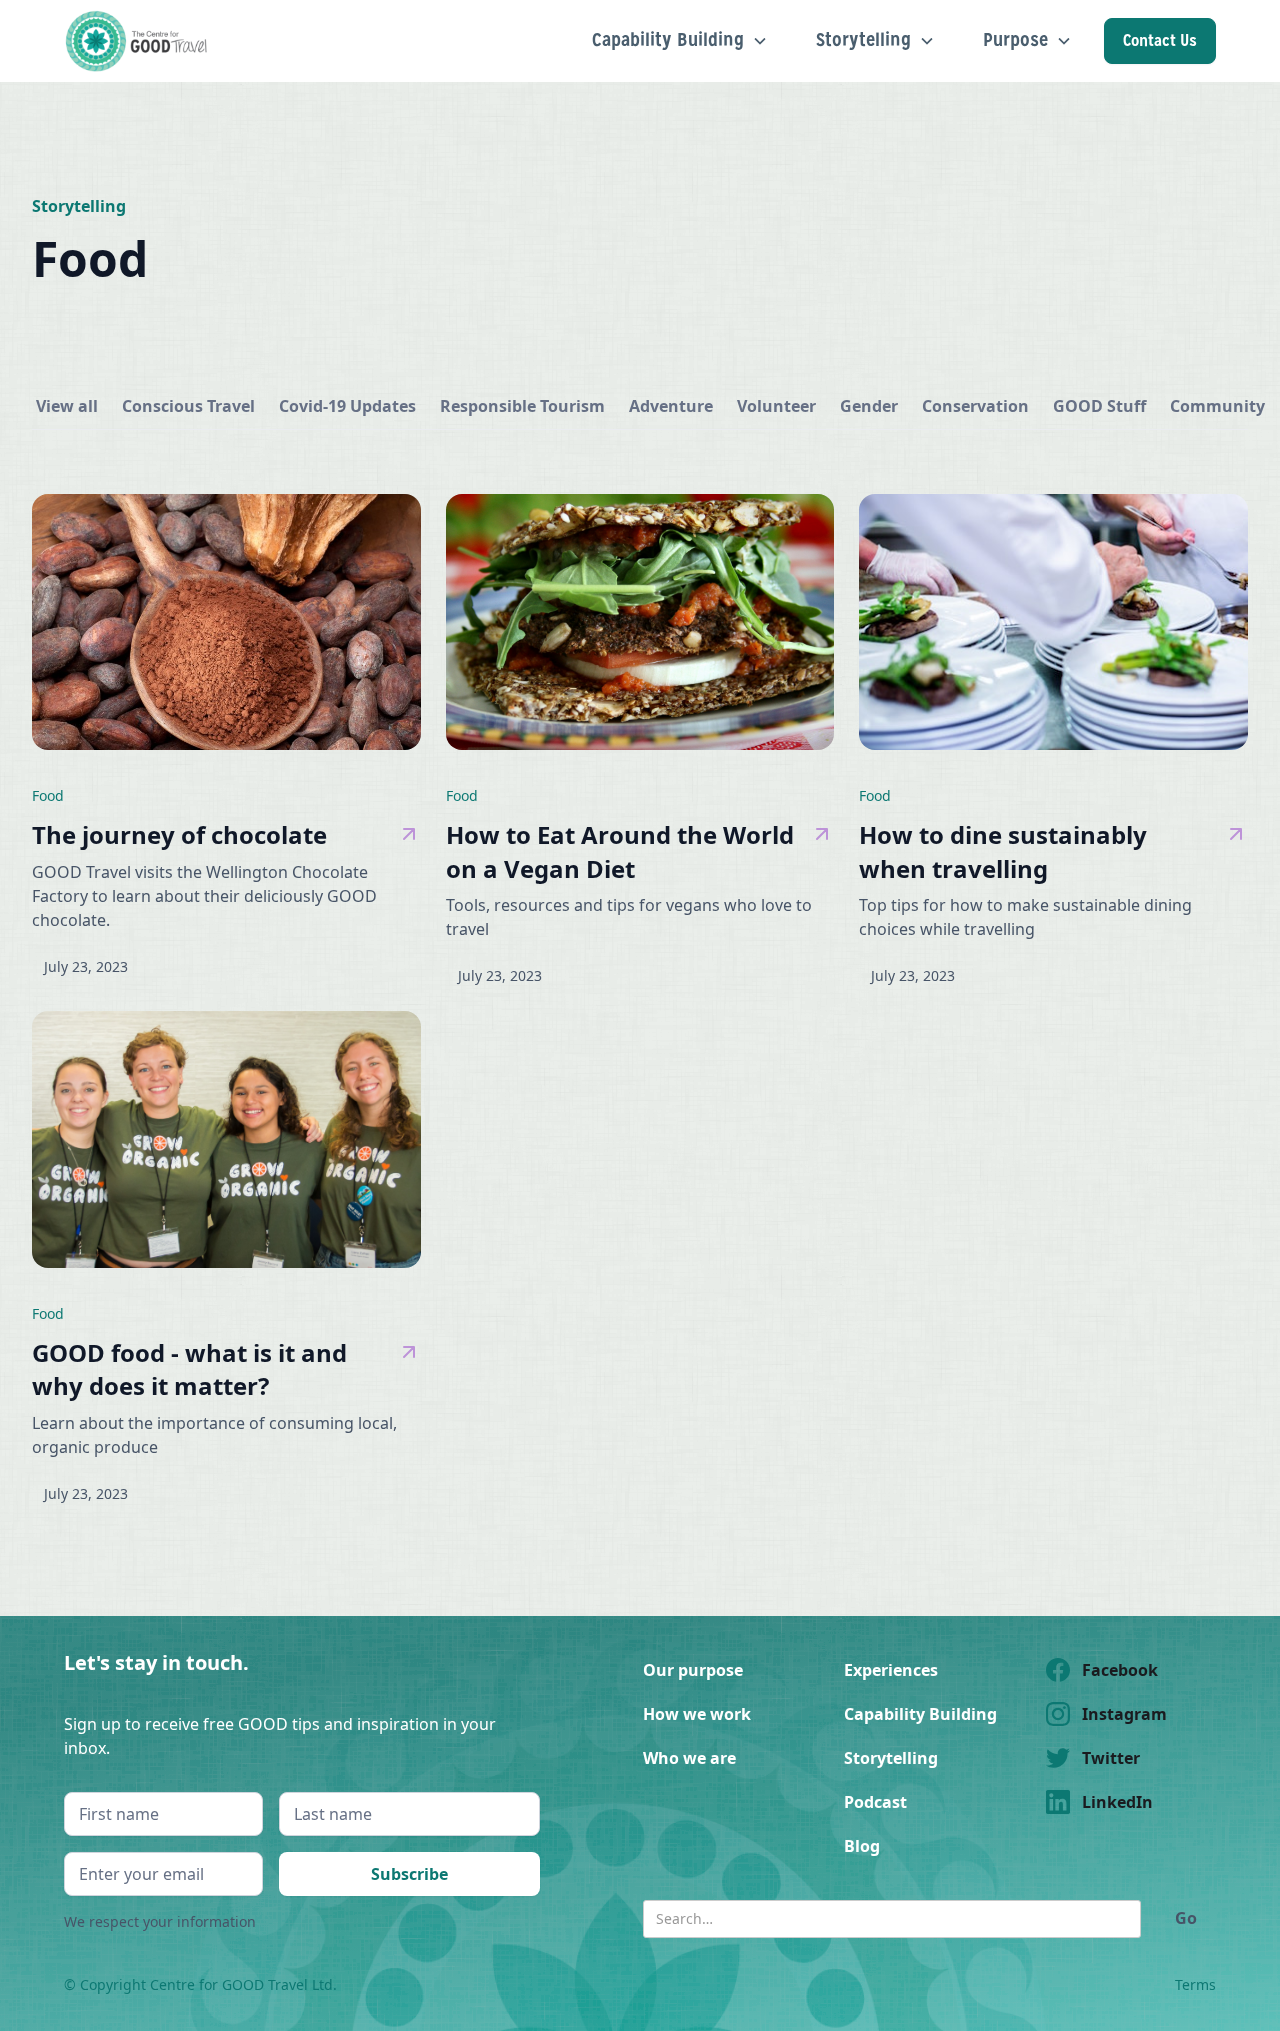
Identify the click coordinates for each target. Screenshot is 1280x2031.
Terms (1195, 1984)
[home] (139, 41)
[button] (680, 40)
